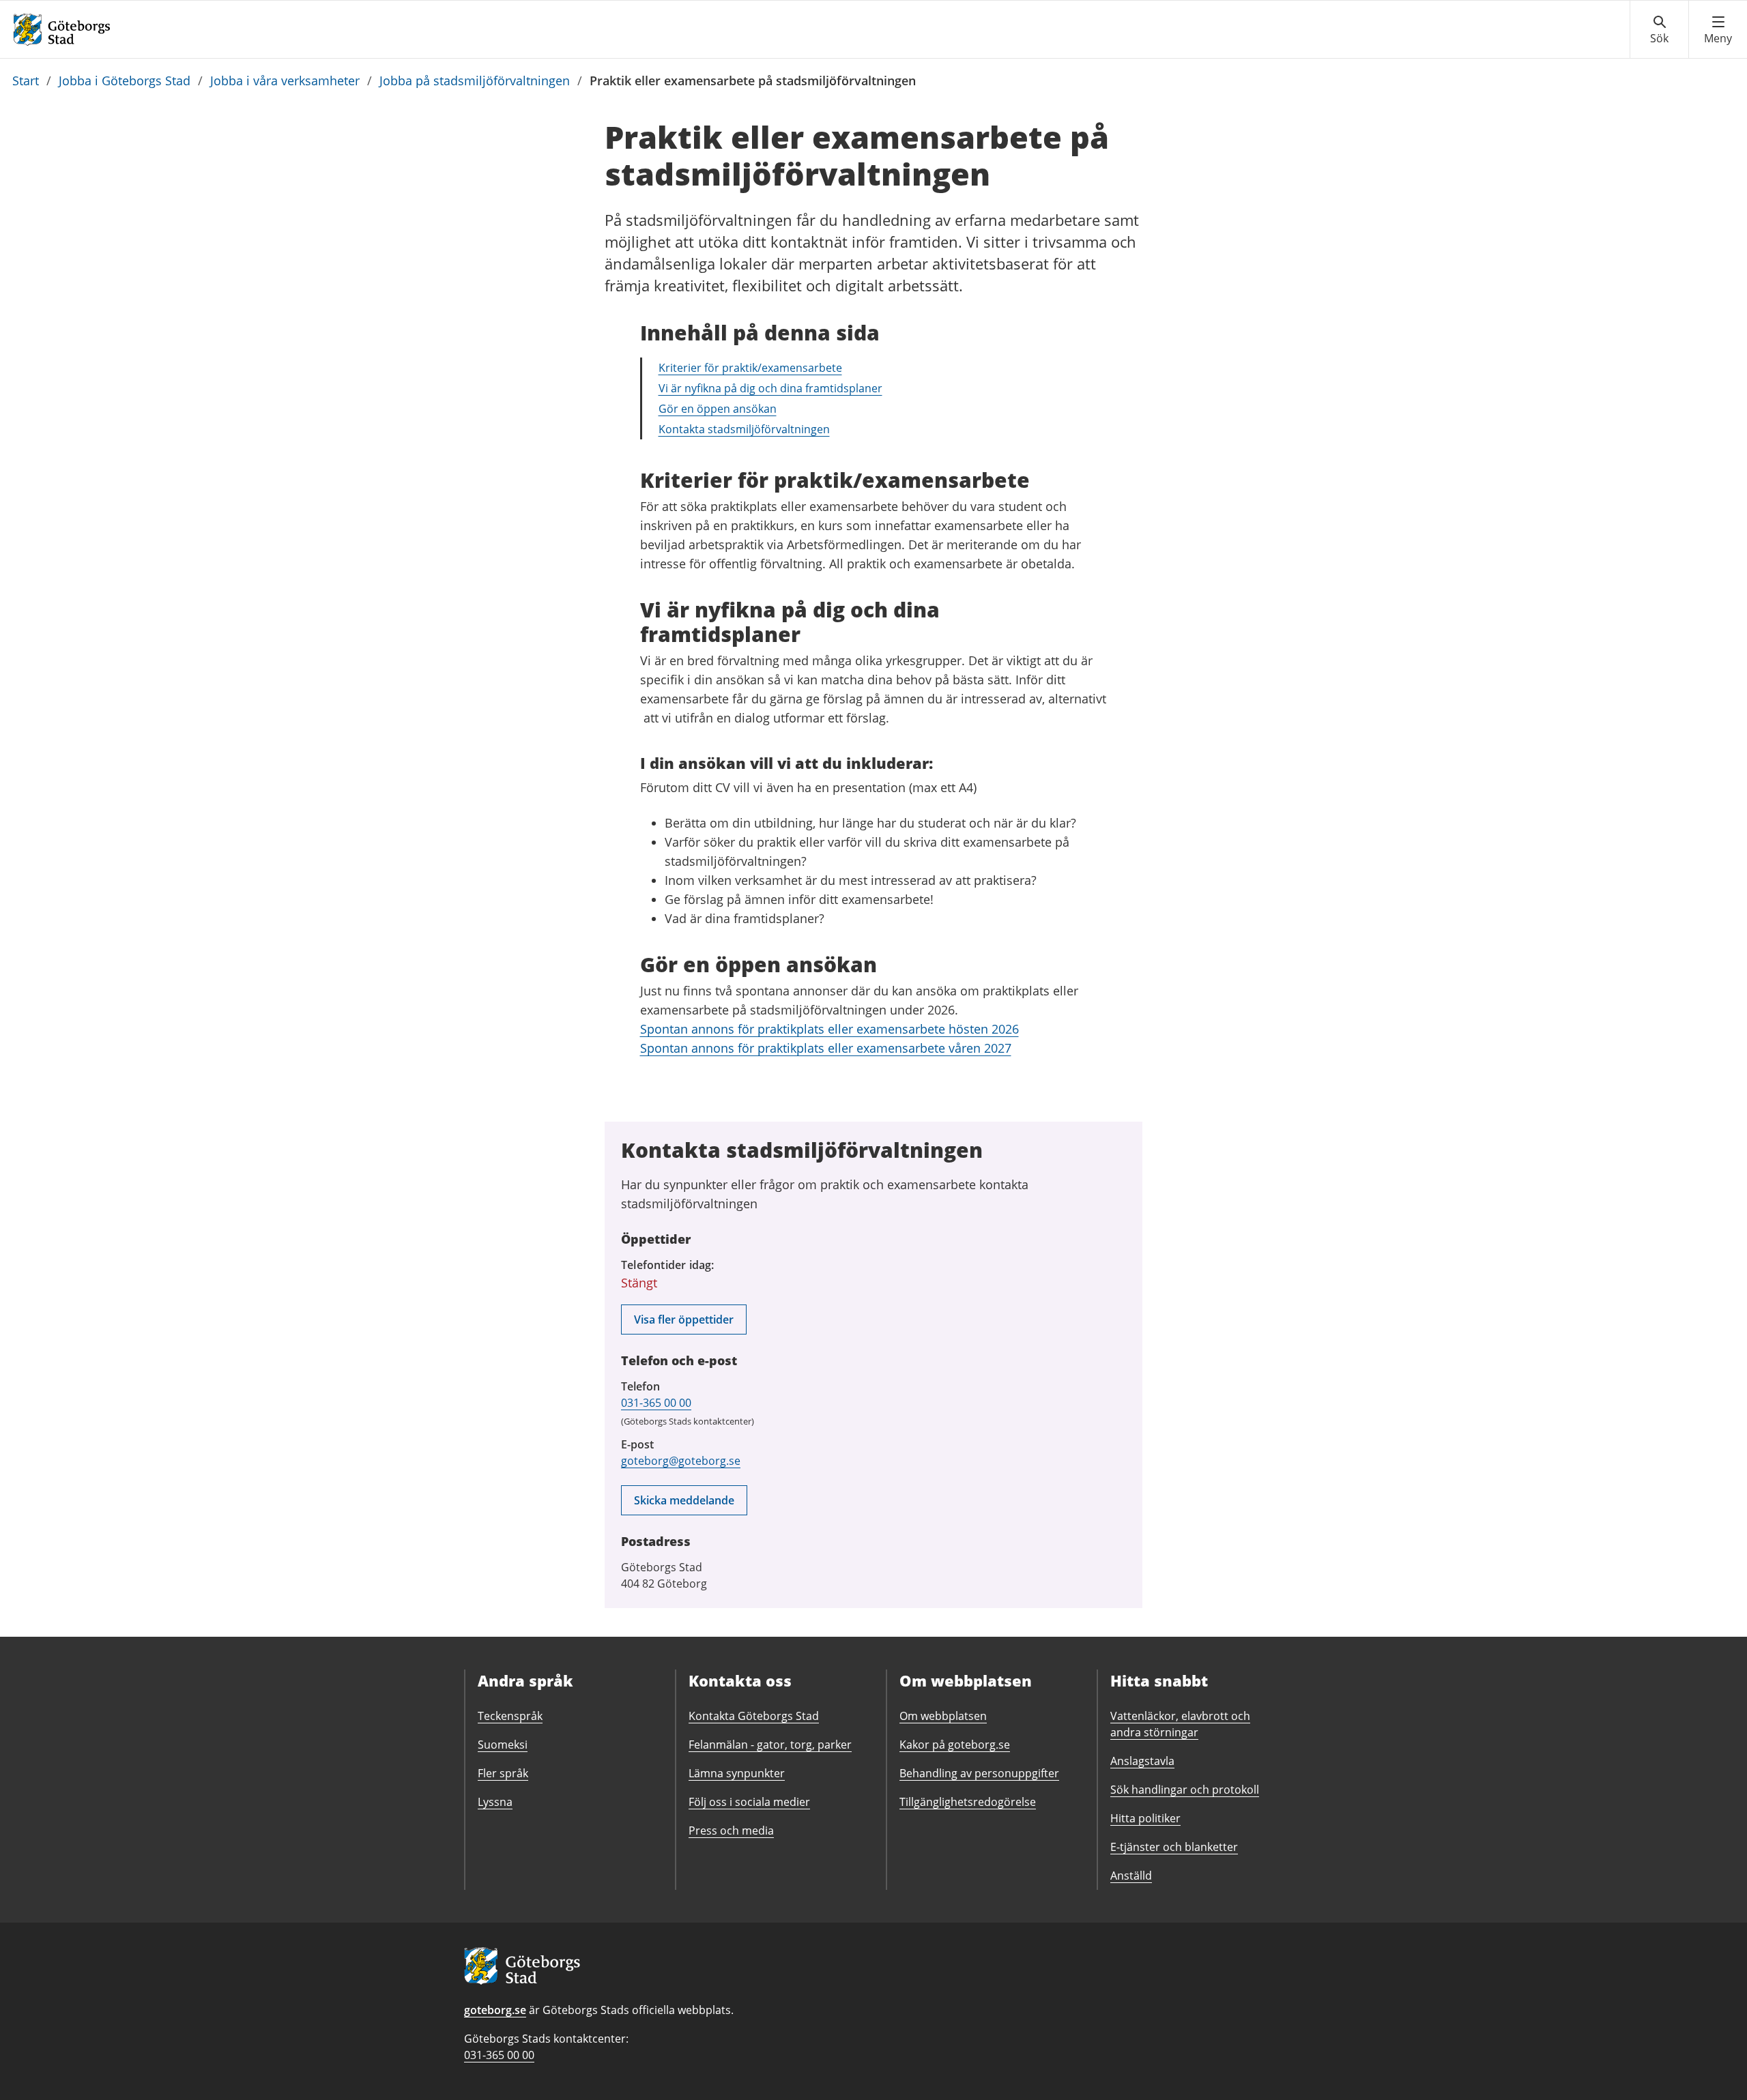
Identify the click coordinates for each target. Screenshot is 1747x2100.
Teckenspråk (510, 1716)
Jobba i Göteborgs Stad (125, 81)
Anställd (1131, 1876)
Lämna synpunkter (737, 1773)
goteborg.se (495, 2010)
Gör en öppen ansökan (718, 409)
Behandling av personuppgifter (979, 1773)
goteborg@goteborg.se (681, 1461)
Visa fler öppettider (684, 1319)
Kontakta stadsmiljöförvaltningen (744, 429)
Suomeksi (503, 1745)
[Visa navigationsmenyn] (1718, 30)
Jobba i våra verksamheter (285, 81)
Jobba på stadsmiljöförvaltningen (475, 81)
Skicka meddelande (684, 1500)
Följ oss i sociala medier (749, 1802)
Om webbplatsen (943, 1716)
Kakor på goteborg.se (955, 1745)
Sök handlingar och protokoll (1185, 1790)
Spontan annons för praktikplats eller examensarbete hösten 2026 (829, 1029)
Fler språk (503, 1773)
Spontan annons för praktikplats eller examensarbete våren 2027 (826, 1048)
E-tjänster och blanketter (1174, 1847)
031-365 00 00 (656, 1403)
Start (26, 81)
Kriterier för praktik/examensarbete (750, 368)
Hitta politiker (1145, 1818)
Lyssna (495, 1802)
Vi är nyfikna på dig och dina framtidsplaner (770, 388)
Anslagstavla (1142, 1761)
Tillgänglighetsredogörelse (968, 1802)
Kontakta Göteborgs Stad (754, 1716)
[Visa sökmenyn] (1659, 30)
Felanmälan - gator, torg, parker (770, 1745)
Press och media (731, 1831)
